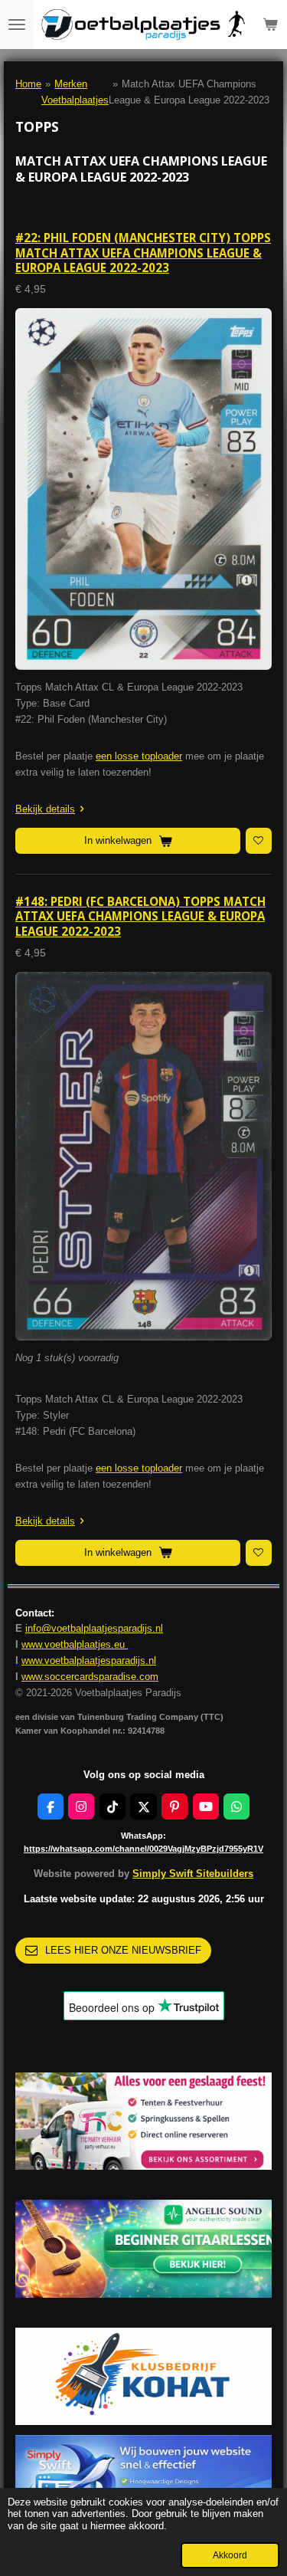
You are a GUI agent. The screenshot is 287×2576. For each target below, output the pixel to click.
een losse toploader (139, 756)
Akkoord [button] (230, 2555)
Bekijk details (45, 809)
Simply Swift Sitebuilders (193, 1874)
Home (28, 84)
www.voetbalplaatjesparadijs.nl (89, 1660)
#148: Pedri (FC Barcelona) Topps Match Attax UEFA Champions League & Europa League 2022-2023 (140, 916)
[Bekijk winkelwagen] (270, 25)
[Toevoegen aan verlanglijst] (259, 841)
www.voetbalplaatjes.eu (75, 1644)
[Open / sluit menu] (17, 25)
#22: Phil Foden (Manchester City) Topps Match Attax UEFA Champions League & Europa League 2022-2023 (143, 253)
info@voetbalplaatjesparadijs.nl (94, 1628)
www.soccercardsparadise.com (90, 1677)
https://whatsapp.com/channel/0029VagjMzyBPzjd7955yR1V (143, 1849)
